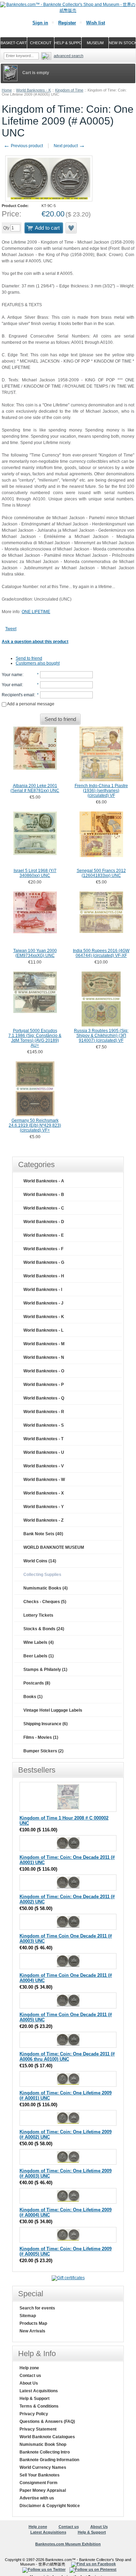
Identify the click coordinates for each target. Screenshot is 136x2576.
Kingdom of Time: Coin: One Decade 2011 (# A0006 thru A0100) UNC (67, 2056)
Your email (12, 685)
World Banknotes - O (44, 1371)
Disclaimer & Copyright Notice (50, 2506)
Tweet (11, 629)
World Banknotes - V (44, 1466)
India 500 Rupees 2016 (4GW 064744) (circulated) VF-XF (101, 953)
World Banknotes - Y (44, 1507)
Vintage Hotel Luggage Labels (53, 1710)
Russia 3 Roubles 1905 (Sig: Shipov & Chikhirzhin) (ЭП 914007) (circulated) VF (101, 1036)
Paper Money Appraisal (43, 2490)
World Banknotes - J (43, 1303)
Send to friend (29, 658)
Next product (69, 146)
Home (7, 90)
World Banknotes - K (33, 90)
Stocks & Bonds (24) (44, 1629)
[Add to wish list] (71, 228)
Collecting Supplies (42, 1575)
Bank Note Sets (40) (43, 1534)
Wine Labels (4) (39, 1642)
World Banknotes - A (44, 1181)
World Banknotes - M (44, 1344)
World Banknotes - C (44, 1208)
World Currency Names (43, 2467)
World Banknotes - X (44, 1493)
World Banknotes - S (44, 1425)
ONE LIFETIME (36, 612)
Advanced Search (69, 56)
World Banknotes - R (44, 1412)
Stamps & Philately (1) (45, 1670)
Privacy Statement (38, 2429)
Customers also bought (38, 663)
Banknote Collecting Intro (45, 2452)
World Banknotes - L (43, 1330)
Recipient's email (18, 695)
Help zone (29, 2368)
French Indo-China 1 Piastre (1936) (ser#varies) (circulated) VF (101, 791)
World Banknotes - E (44, 1235)
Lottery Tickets (38, 1615)
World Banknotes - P (44, 1385)
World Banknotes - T (43, 1439)
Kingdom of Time (69, 90)
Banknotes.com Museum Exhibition (68, 2544)
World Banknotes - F (43, 1249)
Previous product (23, 146)
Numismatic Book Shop (43, 2444)
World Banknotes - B (44, 1195)
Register (67, 23)
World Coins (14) (40, 1561)
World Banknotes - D (44, 1222)
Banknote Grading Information (49, 2460)
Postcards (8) (37, 1683)
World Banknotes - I (43, 1290)
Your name (12, 675)
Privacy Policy (34, 2414)
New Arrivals (32, 2331)
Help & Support (35, 2399)
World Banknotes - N (44, 1357)
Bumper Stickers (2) (43, 1751)
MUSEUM (95, 43)
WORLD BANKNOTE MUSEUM (54, 1547)
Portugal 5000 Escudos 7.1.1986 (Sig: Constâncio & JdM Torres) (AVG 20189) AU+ (35, 1038)
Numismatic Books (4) (46, 1588)
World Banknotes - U (44, 1452)
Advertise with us (37, 2498)
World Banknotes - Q (44, 1398)
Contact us (30, 2376)
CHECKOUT (41, 43)
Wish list (96, 23)
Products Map (33, 2323)
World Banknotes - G (44, 1262)
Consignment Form (39, 2483)
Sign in (40, 23)
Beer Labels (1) (39, 1656)
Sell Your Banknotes (40, 2475)
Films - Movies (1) (41, 1737)
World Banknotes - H (44, 1276)
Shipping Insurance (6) (46, 1724)
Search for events (37, 2308)
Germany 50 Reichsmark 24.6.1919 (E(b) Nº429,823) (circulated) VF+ (35, 1125)
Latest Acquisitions (39, 2391)
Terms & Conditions (39, 2406)
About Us (29, 2383)
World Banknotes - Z (43, 1520)
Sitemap (28, 2316)
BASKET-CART (14, 43)
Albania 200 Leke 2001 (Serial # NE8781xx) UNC (35, 788)
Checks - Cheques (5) (45, 1602)
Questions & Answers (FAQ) (47, 2422)
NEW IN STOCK (122, 43)
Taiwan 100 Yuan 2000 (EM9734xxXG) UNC (35, 953)
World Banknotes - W (44, 1480)
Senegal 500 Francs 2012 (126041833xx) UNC (101, 873)
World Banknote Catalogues (47, 2437)
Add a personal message (30, 704)
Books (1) (33, 1697)
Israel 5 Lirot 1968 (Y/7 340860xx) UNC (35, 873)
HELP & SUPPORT (68, 43)
